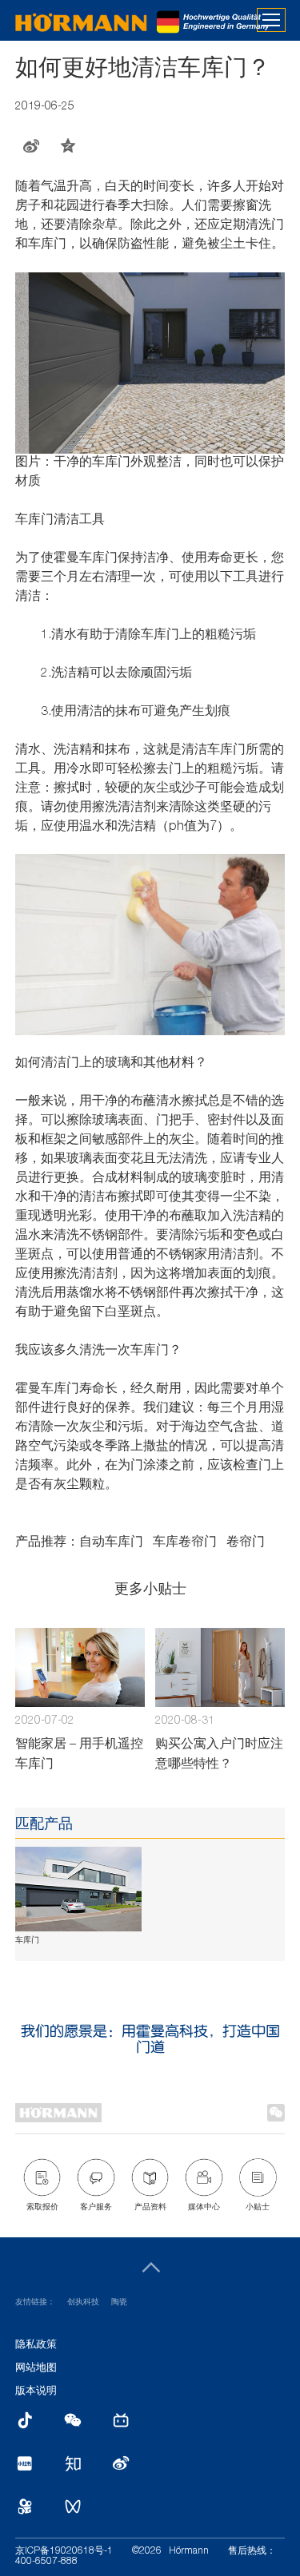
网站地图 (36, 2369)
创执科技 (83, 2303)
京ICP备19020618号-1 (64, 2551)
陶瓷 (119, 2303)
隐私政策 (36, 2346)
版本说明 (36, 2392)
